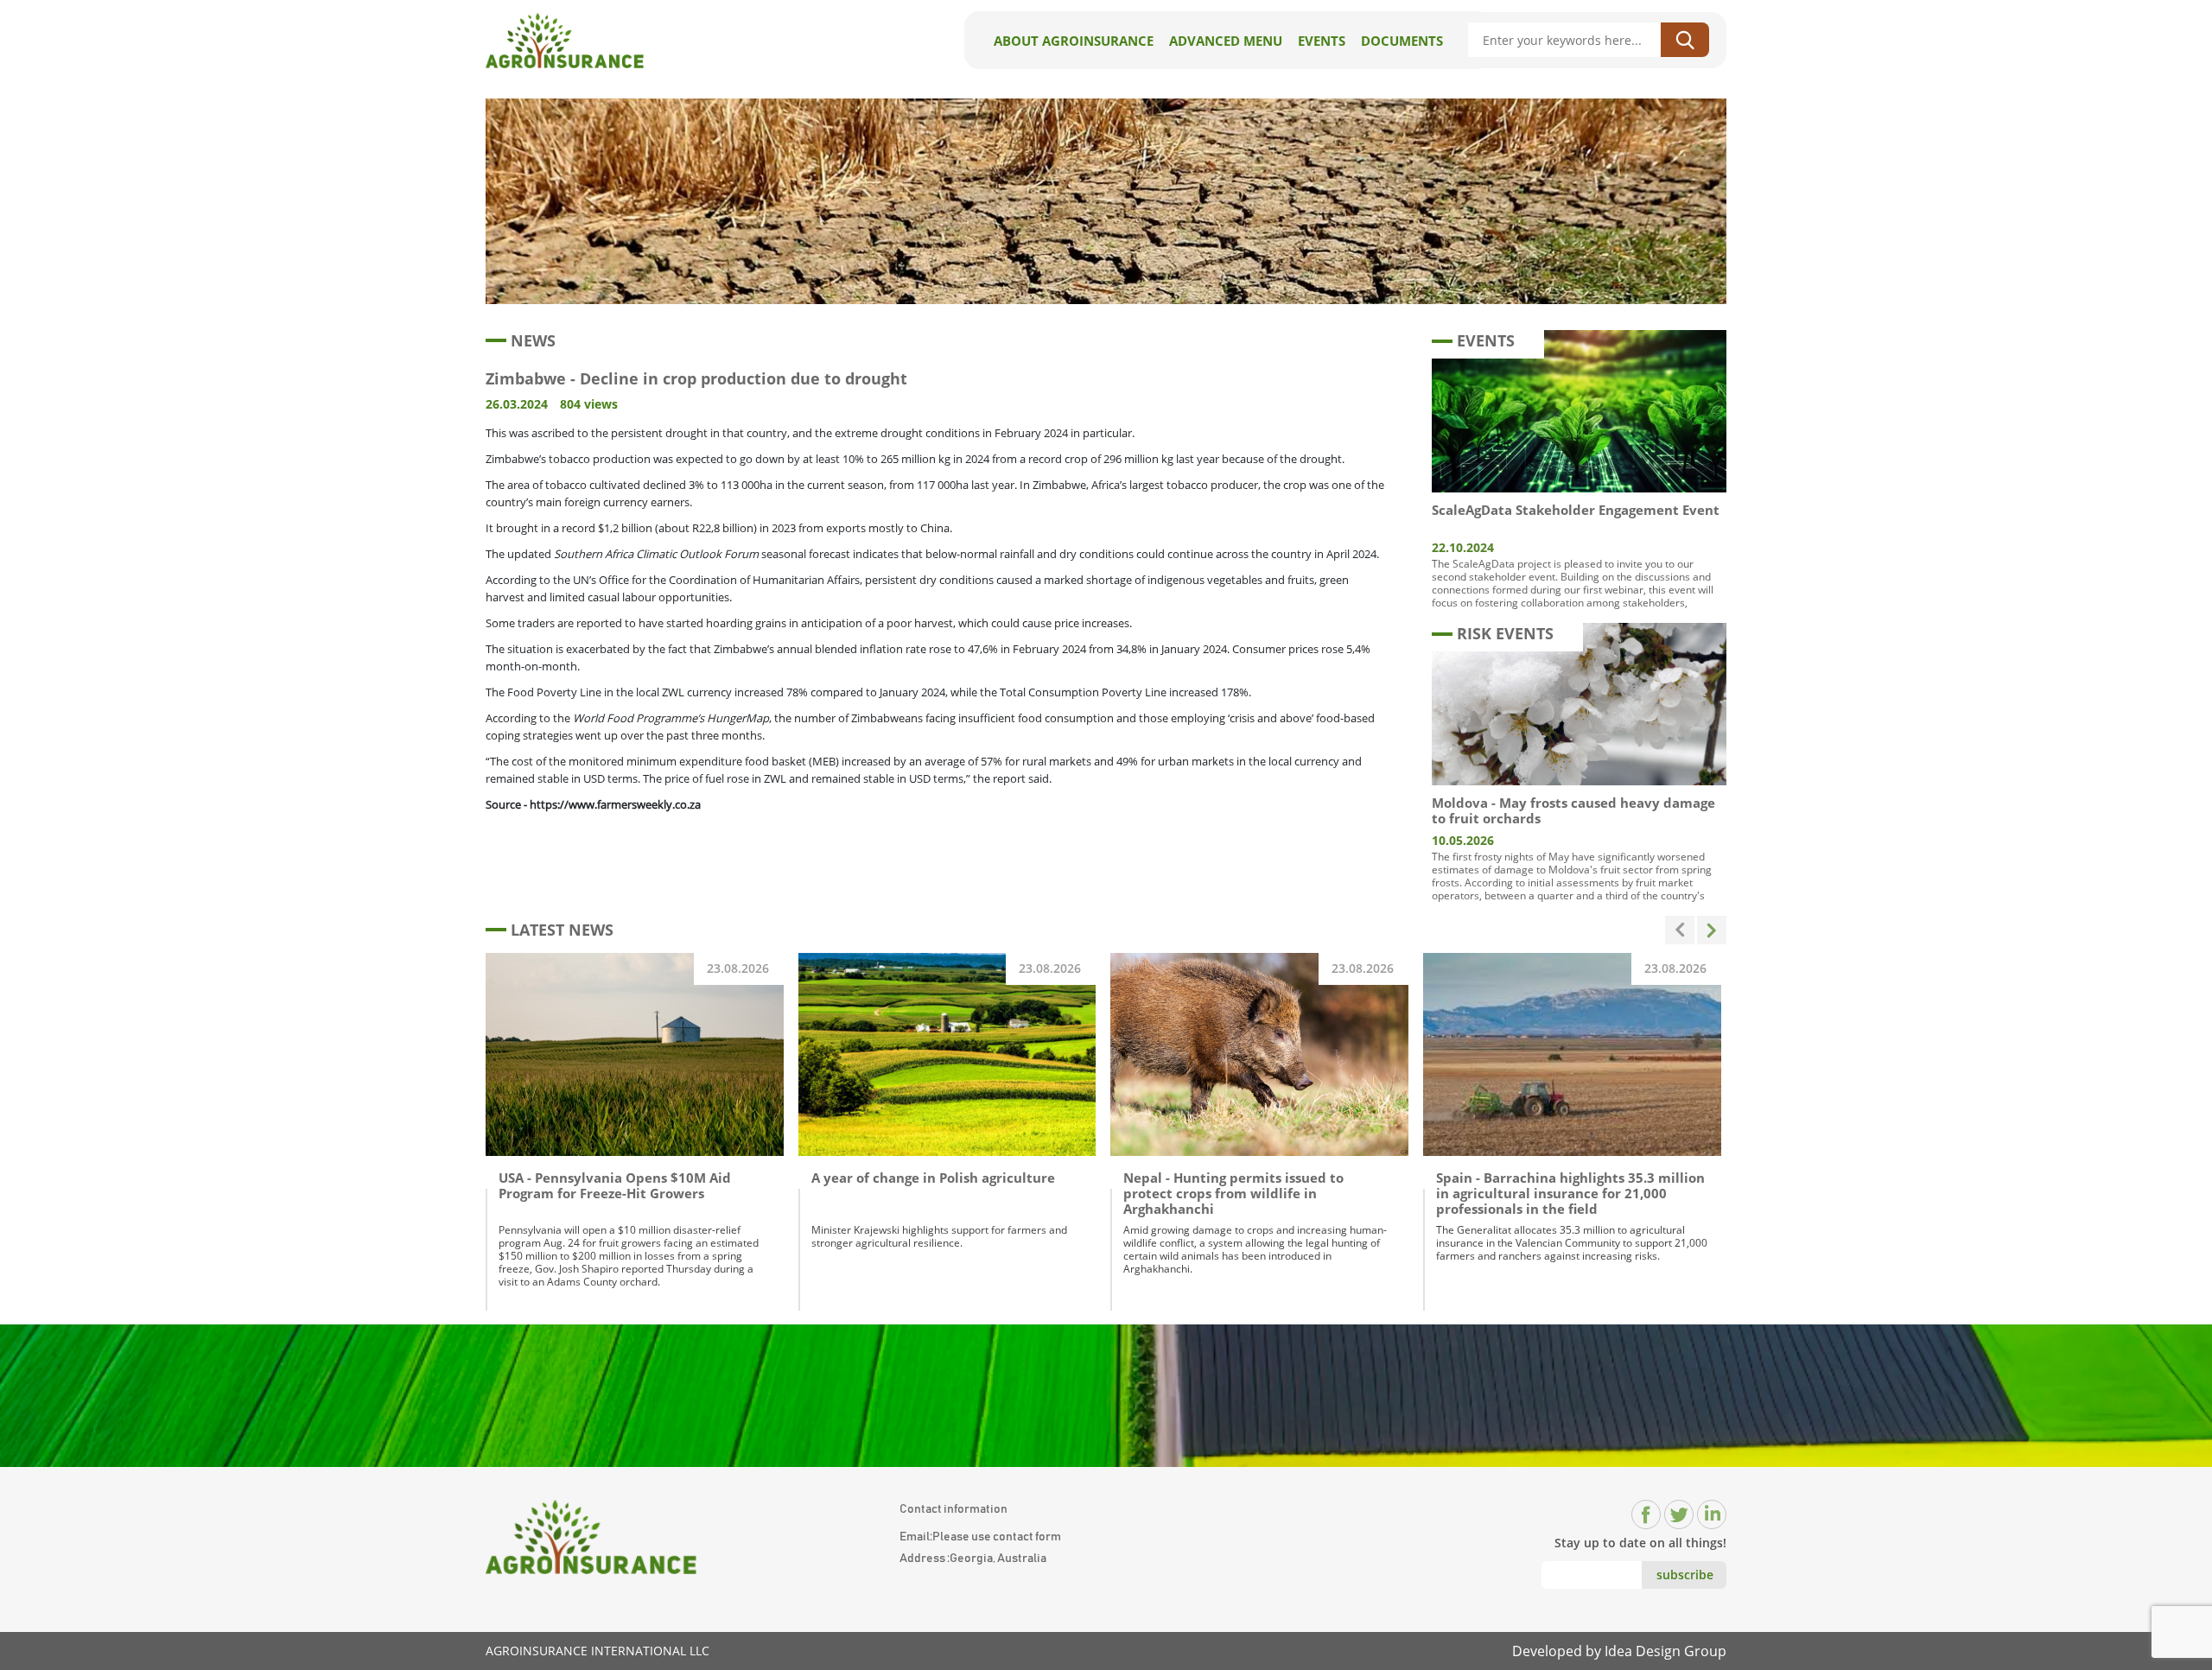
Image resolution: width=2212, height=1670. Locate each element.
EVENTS (1486, 340)
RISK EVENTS (1505, 633)
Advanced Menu (1226, 41)
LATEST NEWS (562, 930)
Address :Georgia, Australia (973, 1559)
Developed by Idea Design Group (1619, 1651)
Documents (1402, 41)
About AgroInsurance (1074, 41)
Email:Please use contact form (980, 1537)
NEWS (533, 340)
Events (1322, 41)
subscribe (1685, 1575)
